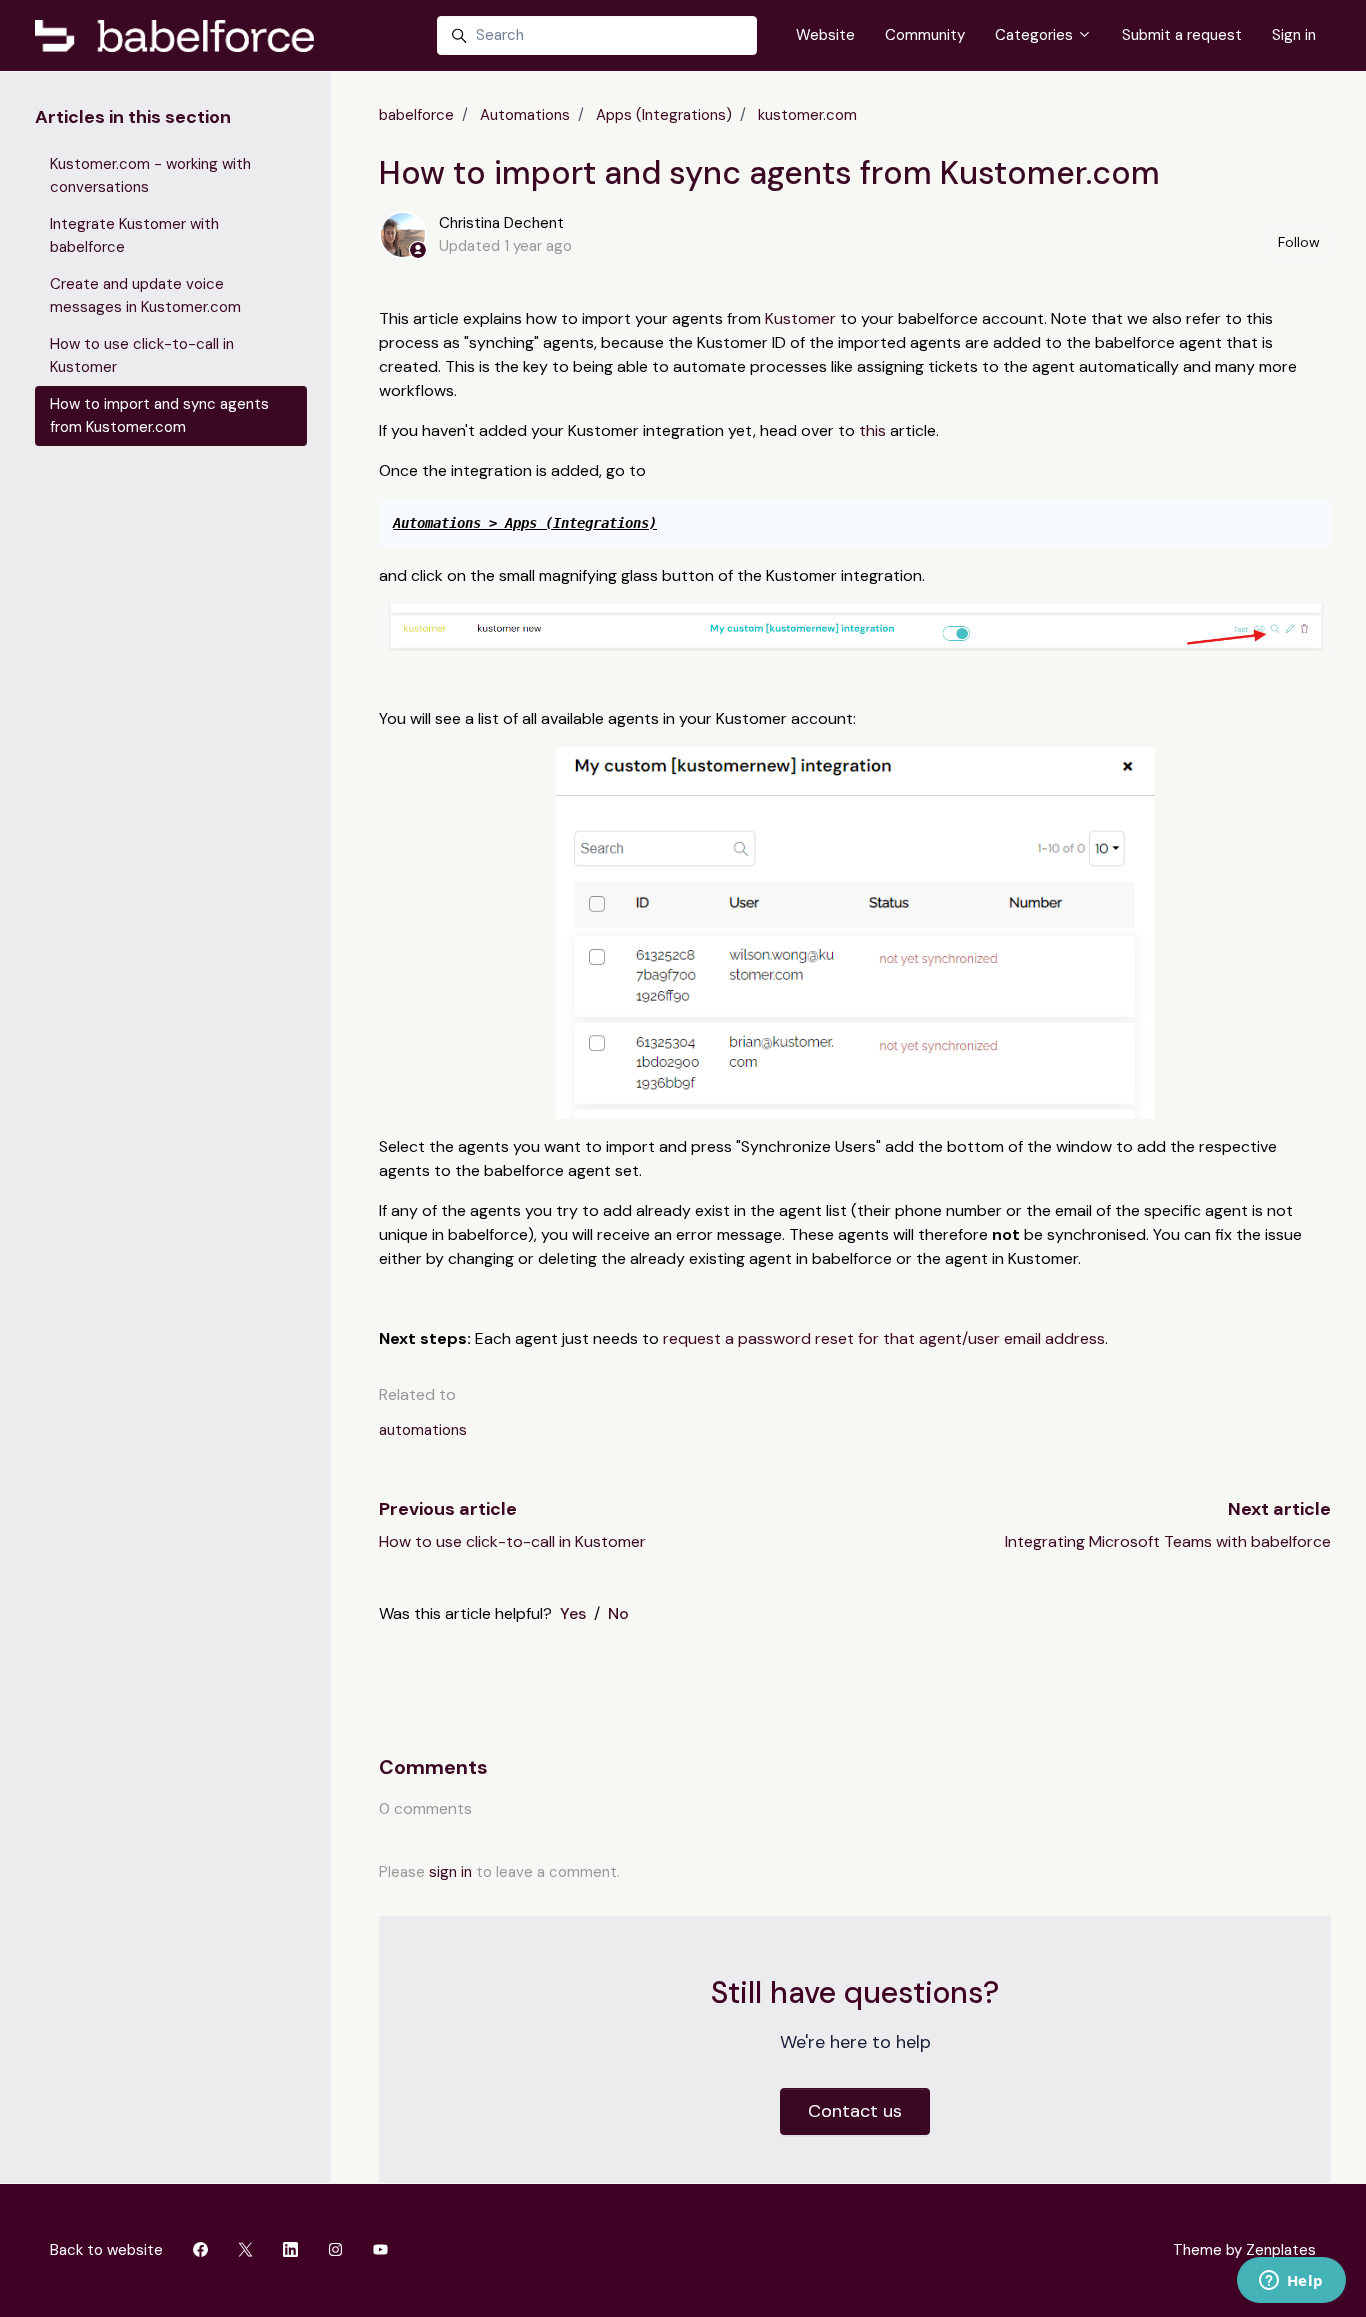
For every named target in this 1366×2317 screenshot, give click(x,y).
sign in (450, 1872)
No (618, 1613)
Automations (525, 115)
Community (925, 35)
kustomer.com (807, 115)
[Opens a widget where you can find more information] (1291, 2282)
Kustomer (802, 318)
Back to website (106, 2250)
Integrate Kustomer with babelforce (134, 235)
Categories (1036, 35)
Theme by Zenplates (1244, 2249)
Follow (1299, 242)
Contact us (855, 2111)
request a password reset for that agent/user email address (884, 1338)
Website (825, 35)
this (872, 430)
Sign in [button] (1294, 35)
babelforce (416, 115)
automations (423, 1430)
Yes (573, 1613)
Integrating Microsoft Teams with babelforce (1168, 1541)
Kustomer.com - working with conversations (150, 175)
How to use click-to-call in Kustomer (512, 1541)
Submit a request (1182, 35)
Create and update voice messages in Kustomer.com (145, 295)
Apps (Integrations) (664, 115)
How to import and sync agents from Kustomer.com (159, 415)
